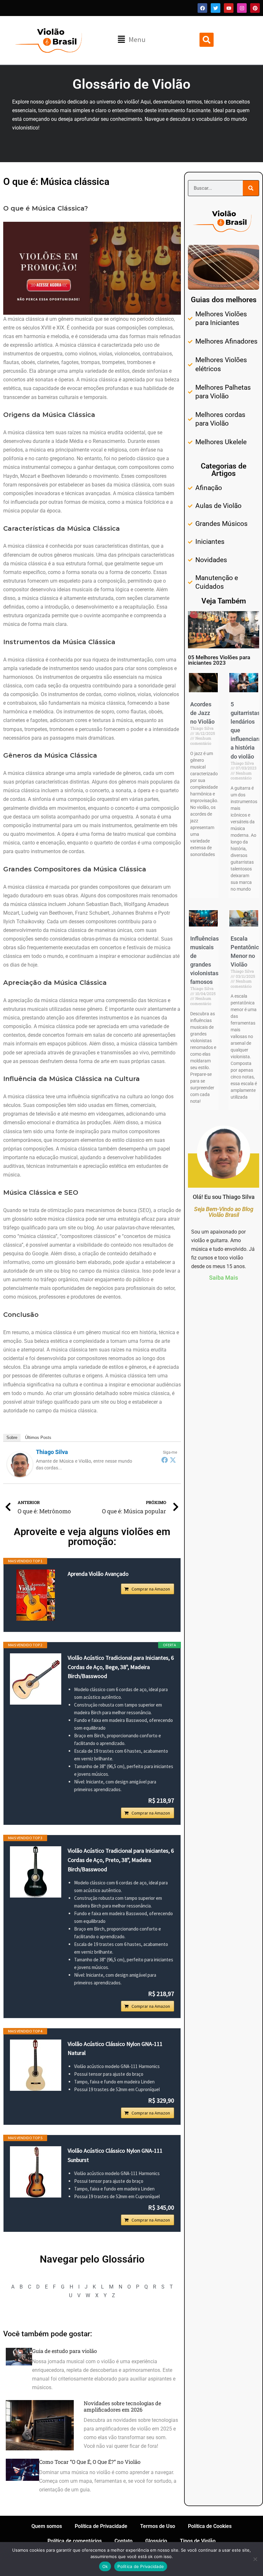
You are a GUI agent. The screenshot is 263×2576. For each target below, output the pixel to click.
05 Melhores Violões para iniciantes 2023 (219, 660)
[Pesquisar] (251, 188)
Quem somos (47, 2526)
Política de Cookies (210, 2526)
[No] (255, 2559)
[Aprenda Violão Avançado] (36, 1595)
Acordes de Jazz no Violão (202, 713)
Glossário (156, 2541)
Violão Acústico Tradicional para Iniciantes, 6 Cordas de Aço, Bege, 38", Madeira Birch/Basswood (121, 1667)
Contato (123, 2541)
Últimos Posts (38, 1438)
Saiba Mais (224, 1278)
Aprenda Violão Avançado (98, 1574)
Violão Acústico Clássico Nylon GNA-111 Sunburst (115, 2155)
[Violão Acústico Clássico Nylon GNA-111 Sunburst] (36, 2172)
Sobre (12, 1438)
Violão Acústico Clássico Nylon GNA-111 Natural (115, 2048)
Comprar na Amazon (151, 1589)
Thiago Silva (52, 1452)
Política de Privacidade (101, 2526)
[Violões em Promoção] (92, 268)
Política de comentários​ (75, 2541)
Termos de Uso (158, 2526)
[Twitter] (173, 1460)
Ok (105, 2566)
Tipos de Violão (198, 2541)
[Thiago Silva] (20, 1464)
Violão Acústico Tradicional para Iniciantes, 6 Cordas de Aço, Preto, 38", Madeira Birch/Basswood (121, 1860)
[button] (131, 40)
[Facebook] (165, 1460)
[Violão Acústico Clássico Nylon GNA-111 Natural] (36, 2065)
